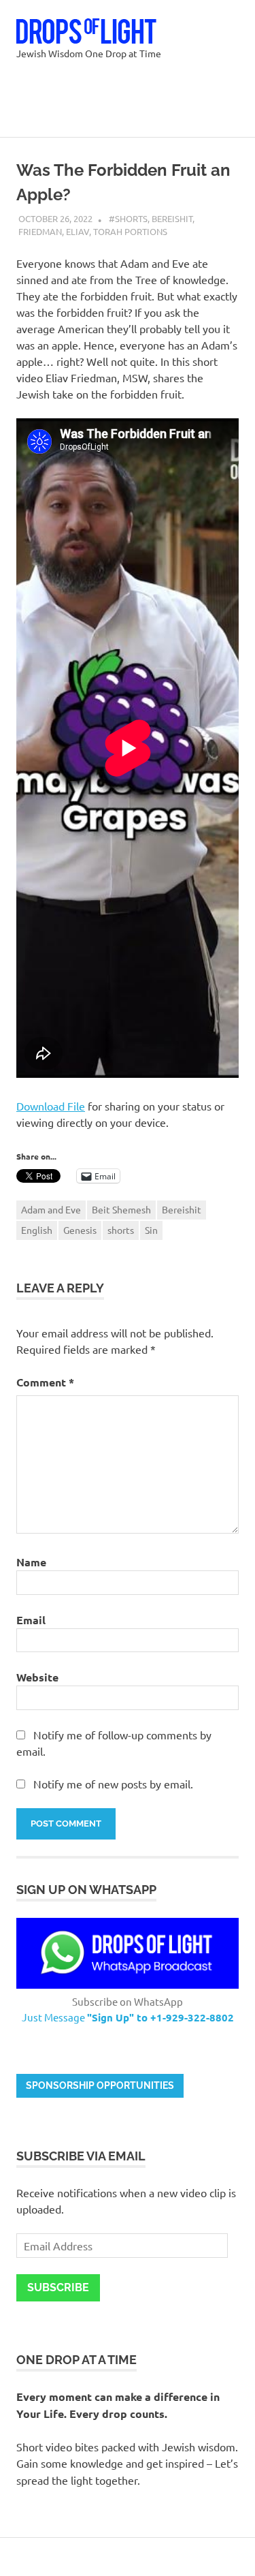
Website (37, 1677)
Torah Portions (130, 231)
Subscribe (58, 2287)
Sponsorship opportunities (100, 2085)
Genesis (80, 1230)
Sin (151, 1230)
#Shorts (128, 218)
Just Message (128, 2017)
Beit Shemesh (121, 1209)
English (37, 1230)
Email (31, 1620)
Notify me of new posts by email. (113, 1784)
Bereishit (172, 218)
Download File (51, 1106)
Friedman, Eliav (54, 231)
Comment (45, 1382)
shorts (121, 1230)
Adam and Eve (51, 1209)
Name (31, 1562)
